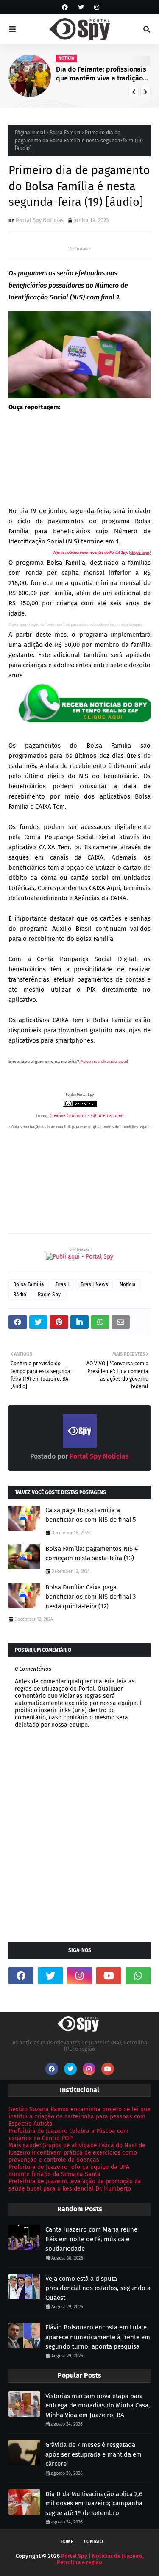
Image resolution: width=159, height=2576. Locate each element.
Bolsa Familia (65, 133)
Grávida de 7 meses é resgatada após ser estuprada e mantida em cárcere (93, 2454)
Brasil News (94, 1284)
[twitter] (81, 7)
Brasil (62, 1284)
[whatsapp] (138, 1976)
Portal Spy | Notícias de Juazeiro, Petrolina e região (100, 2559)
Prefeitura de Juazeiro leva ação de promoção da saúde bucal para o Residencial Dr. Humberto (75, 2185)
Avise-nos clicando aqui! (104, 1061)
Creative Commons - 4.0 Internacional (86, 1116)
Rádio (20, 1295)
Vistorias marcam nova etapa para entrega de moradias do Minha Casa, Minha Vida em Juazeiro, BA (98, 2405)
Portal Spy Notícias (40, 220)
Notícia (128, 1284)
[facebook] (65, 7)
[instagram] (96, 7)
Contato (93, 2541)
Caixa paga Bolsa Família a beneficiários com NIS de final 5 (91, 1515)
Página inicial (30, 133)
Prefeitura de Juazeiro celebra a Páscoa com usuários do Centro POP (68, 2135)
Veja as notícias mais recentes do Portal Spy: (90, 552)
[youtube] (109, 1976)
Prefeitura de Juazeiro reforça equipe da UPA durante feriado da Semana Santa (69, 2171)
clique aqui (140, 552)
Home (67, 2541)
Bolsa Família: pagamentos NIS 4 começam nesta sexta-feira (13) (92, 1554)
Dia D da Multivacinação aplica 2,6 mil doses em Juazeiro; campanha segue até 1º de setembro (94, 2503)
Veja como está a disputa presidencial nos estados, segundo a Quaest (98, 2288)
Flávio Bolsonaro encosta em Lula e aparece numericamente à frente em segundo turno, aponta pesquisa (98, 2337)
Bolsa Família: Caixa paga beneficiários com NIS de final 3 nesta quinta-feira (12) (91, 1597)
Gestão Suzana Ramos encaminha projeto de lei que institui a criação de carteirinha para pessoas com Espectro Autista (79, 2117)
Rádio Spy (49, 1295)
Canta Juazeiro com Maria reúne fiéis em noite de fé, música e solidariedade (91, 2239)
